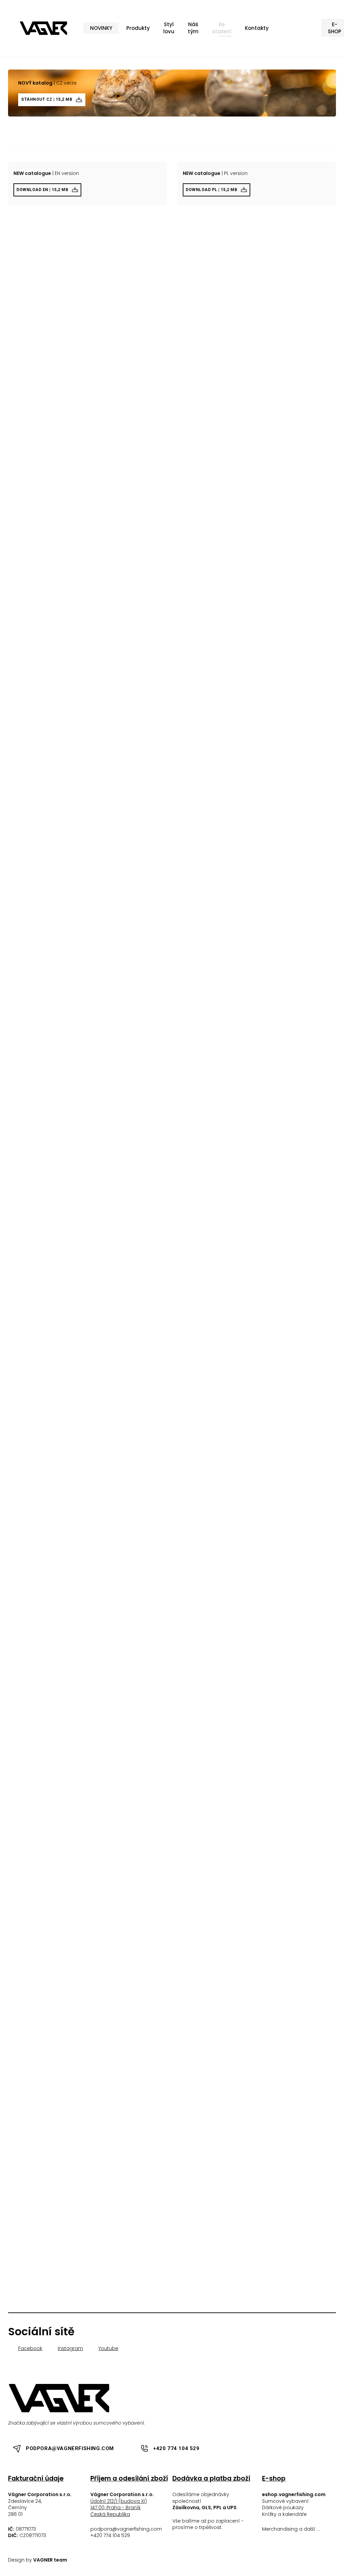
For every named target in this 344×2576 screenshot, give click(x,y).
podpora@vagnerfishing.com (126, 2529)
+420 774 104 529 (110, 2535)
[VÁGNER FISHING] (44, 28)
